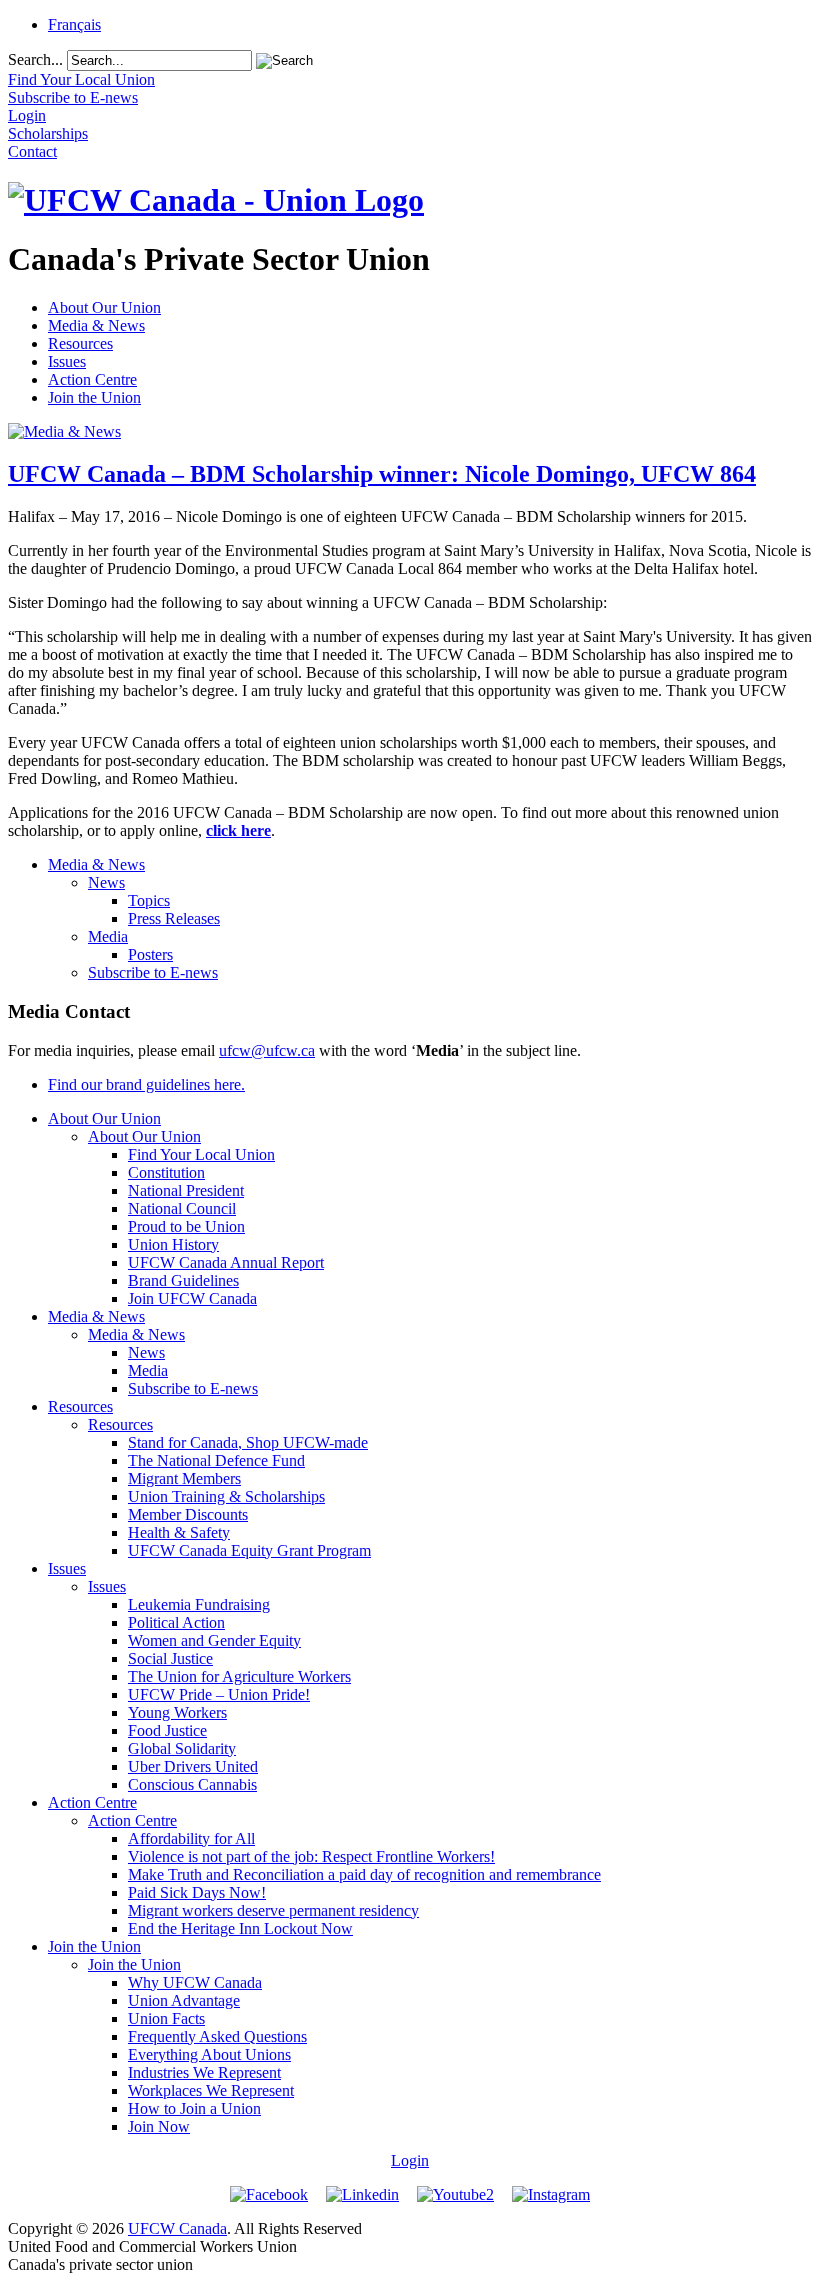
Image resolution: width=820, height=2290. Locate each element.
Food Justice (167, 1730)
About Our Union (104, 307)
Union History (173, 1244)
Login (410, 2160)
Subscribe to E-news (153, 972)
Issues (67, 361)
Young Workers (177, 1712)
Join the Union (94, 397)
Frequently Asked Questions (217, 2036)
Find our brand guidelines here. (146, 1084)
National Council (182, 1208)
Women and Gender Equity (214, 1640)
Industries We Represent (204, 2072)
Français (74, 24)
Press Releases (174, 918)
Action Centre (92, 379)
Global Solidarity (182, 1748)
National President (186, 1190)
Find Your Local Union (201, 1154)
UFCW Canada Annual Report (226, 1262)
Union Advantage (184, 2000)
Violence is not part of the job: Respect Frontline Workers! (311, 1856)
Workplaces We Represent (211, 2090)
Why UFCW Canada (195, 1982)
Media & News (96, 325)
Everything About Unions (209, 2054)
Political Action (176, 1622)
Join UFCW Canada (192, 1298)
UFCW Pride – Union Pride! (219, 1694)
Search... (35, 59)
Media (108, 936)
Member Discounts (188, 1514)
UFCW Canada (177, 2228)
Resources (80, 343)
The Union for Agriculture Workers (239, 1676)
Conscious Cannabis (192, 1784)
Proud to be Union (186, 1226)
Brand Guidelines (183, 1280)
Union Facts (166, 2018)
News (106, 882)
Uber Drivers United (193, 1766)
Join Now (159, 2126)
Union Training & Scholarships (226, 1496)
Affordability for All (191, 1838)
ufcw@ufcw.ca (267, 1050)
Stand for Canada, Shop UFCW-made (248, 1442)
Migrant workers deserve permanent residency (273, 1910)
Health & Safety (179, 1532)
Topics (149, 900)
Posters (150, 954)
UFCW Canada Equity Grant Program (249, 1550)
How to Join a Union (194, 2108)
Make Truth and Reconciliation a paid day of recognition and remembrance (364, 1874)
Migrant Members (184, 1478)
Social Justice (170, 1658)
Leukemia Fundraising (199, 1604)
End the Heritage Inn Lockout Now (240, 1928)
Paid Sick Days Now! (197, 1892)
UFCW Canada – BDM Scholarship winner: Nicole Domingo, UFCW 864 (382, 474)
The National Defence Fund (216, 1460)
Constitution (166, 1172)
